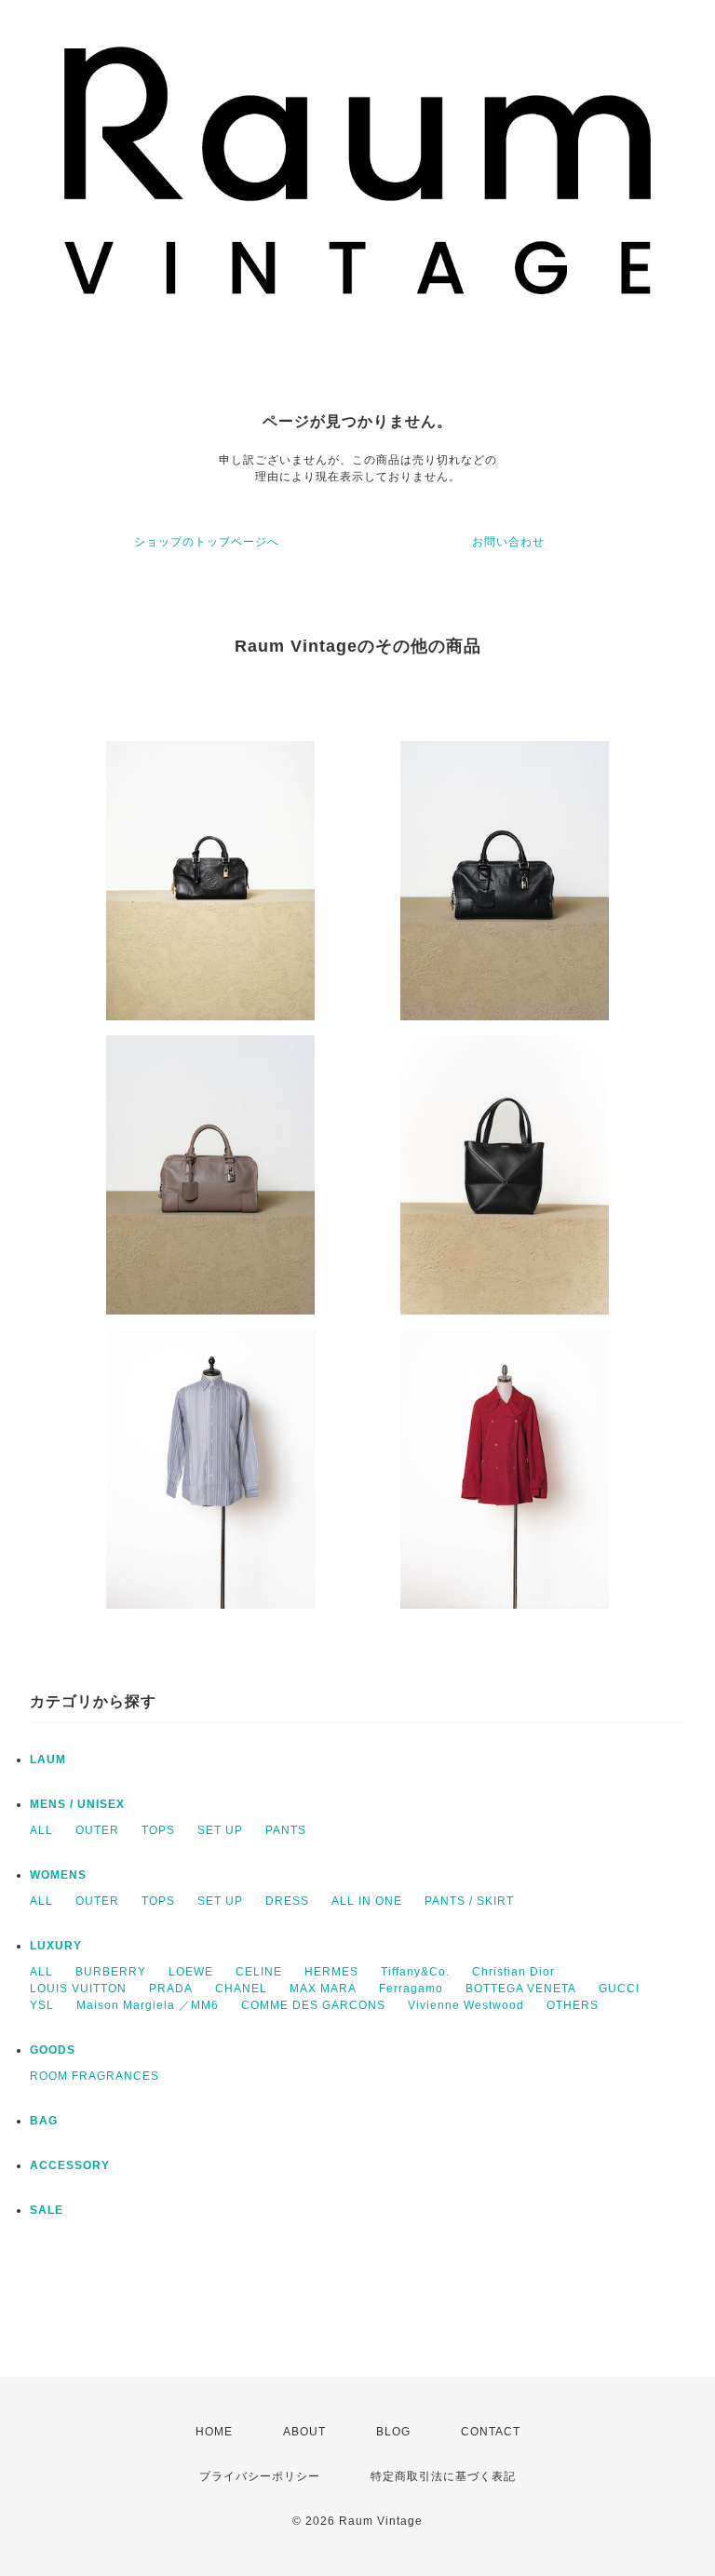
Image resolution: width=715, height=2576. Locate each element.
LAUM (48, 1760)
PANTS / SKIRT (469, 1901)
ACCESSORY (70, 2165)
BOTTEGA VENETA (521, 1989)
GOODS (53, 2050)
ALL (41, 1830)
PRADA (171, 1989)
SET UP (220, 1830)
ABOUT (304, 2432)
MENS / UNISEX (77, 1804)
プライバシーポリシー (260, 2476)
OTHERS (573, 2005)
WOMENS (58, 1875)
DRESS (287, 1901)
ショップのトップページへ (207, 542)
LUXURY (56, 1946)
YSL (42, 2005)
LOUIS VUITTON (78, 1989)
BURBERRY (111, 1972)
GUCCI (619, 1989)
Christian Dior (513, 1972)
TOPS (158, 1830)
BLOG (393, 2432)
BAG (44, 2121)
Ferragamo (411, 1989)
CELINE (259, 1972)
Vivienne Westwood (466, 2005)
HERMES (331, 1972)
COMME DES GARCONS (313, 2005)
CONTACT (491, 2432)
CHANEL (241, 1989)
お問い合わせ (508, 542)
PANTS (286, 1830)
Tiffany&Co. (415, 1972)
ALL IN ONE (367, 1901)
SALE (47, 2210)
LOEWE (191, 1972)
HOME (214, 2432)
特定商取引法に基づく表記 (443, 2476)
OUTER (97, 1830)
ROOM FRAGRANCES (94, 2076)
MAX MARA (323, 1989)
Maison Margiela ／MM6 (148, 2005)
